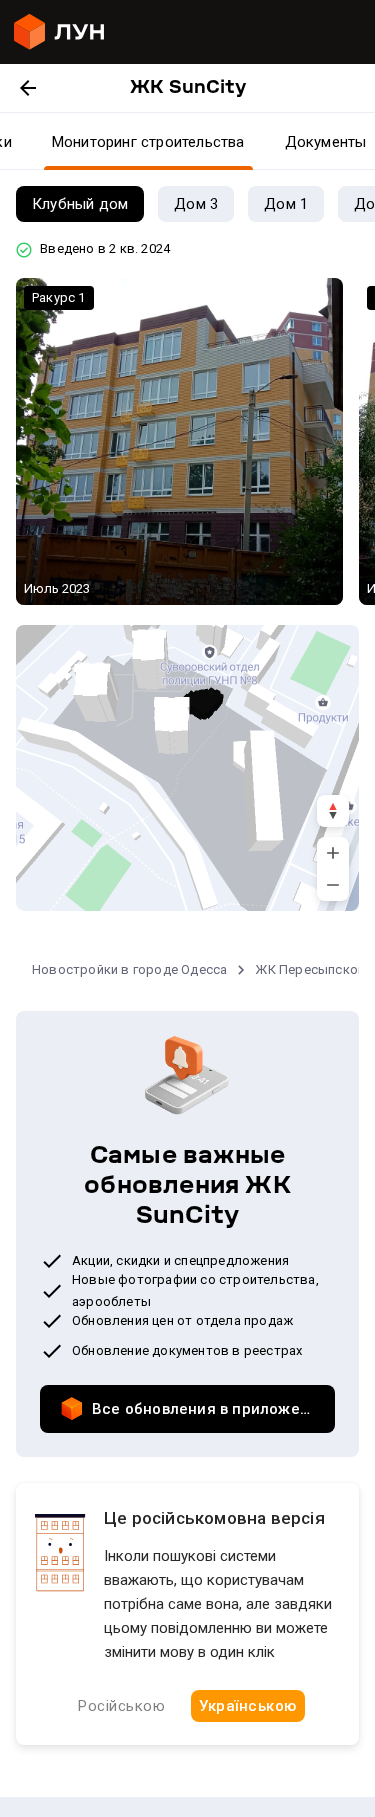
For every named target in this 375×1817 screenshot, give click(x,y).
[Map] (187, 768)
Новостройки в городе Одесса (129, 969)
